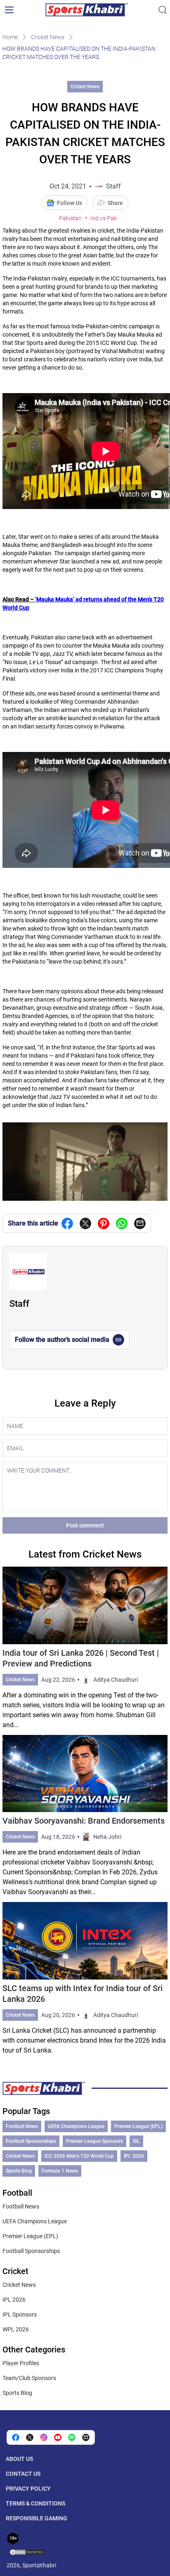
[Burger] (9, 10)
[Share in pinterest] (104, 1223)
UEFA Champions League (76, 2126)
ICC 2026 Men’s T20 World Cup (79, 2156)
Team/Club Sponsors (29, 2378)
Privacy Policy (28, 2489)
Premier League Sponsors (94, 2141)
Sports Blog (19, 2171)
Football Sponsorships (31, 2141)
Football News (22, 2126)
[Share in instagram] (44, 2437)
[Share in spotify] (72, 2437)
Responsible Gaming (37, 2518)
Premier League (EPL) (138, 2126)
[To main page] (87, 10)
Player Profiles (21, 2363)
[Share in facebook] (67, 1223)
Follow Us (70, 203)
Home (10, 37)
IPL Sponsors (20, 2314)
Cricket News (48, 37)
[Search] (163, 10)
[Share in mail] (140, 1223)
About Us (19, 2459)
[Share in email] (86, 2437)
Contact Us (23, 2474)
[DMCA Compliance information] (27, 2553)
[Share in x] (30, 2437)
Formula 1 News (60, 2171)
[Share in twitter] (85, 1223)
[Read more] (85, 1648)
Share (115, 203)
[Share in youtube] (58, 2437)
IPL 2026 (134, 2156)
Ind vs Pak (104, 218)
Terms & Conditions (35, 2503)
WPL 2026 (16, 2329)
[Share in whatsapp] (122, 1223)
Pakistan (70, 218)
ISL (136, 2141)
